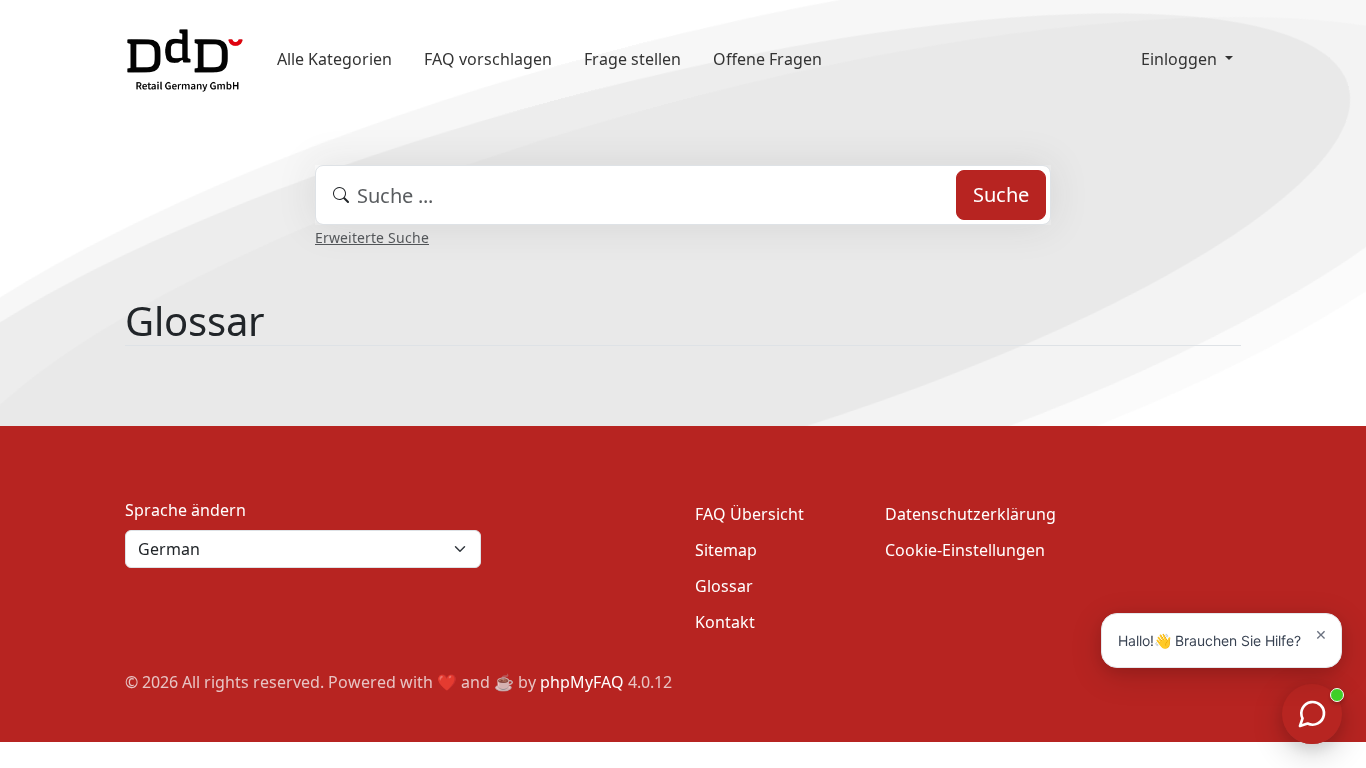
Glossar (724, 586)
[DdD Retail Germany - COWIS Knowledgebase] (185, 58)
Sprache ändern (185, 510)
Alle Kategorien (334, 59)
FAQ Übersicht (749, 514)
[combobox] (683, 195)
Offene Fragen (767, 59)
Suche (1001, 194)
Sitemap (726, 550)
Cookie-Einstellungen (965, 550)
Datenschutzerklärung (970, 514)
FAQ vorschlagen (488, 59)
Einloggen (1181, 59)
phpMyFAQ (582, 682)
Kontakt (725, 622)
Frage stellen (632, 59)
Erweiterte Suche (372, 237)
